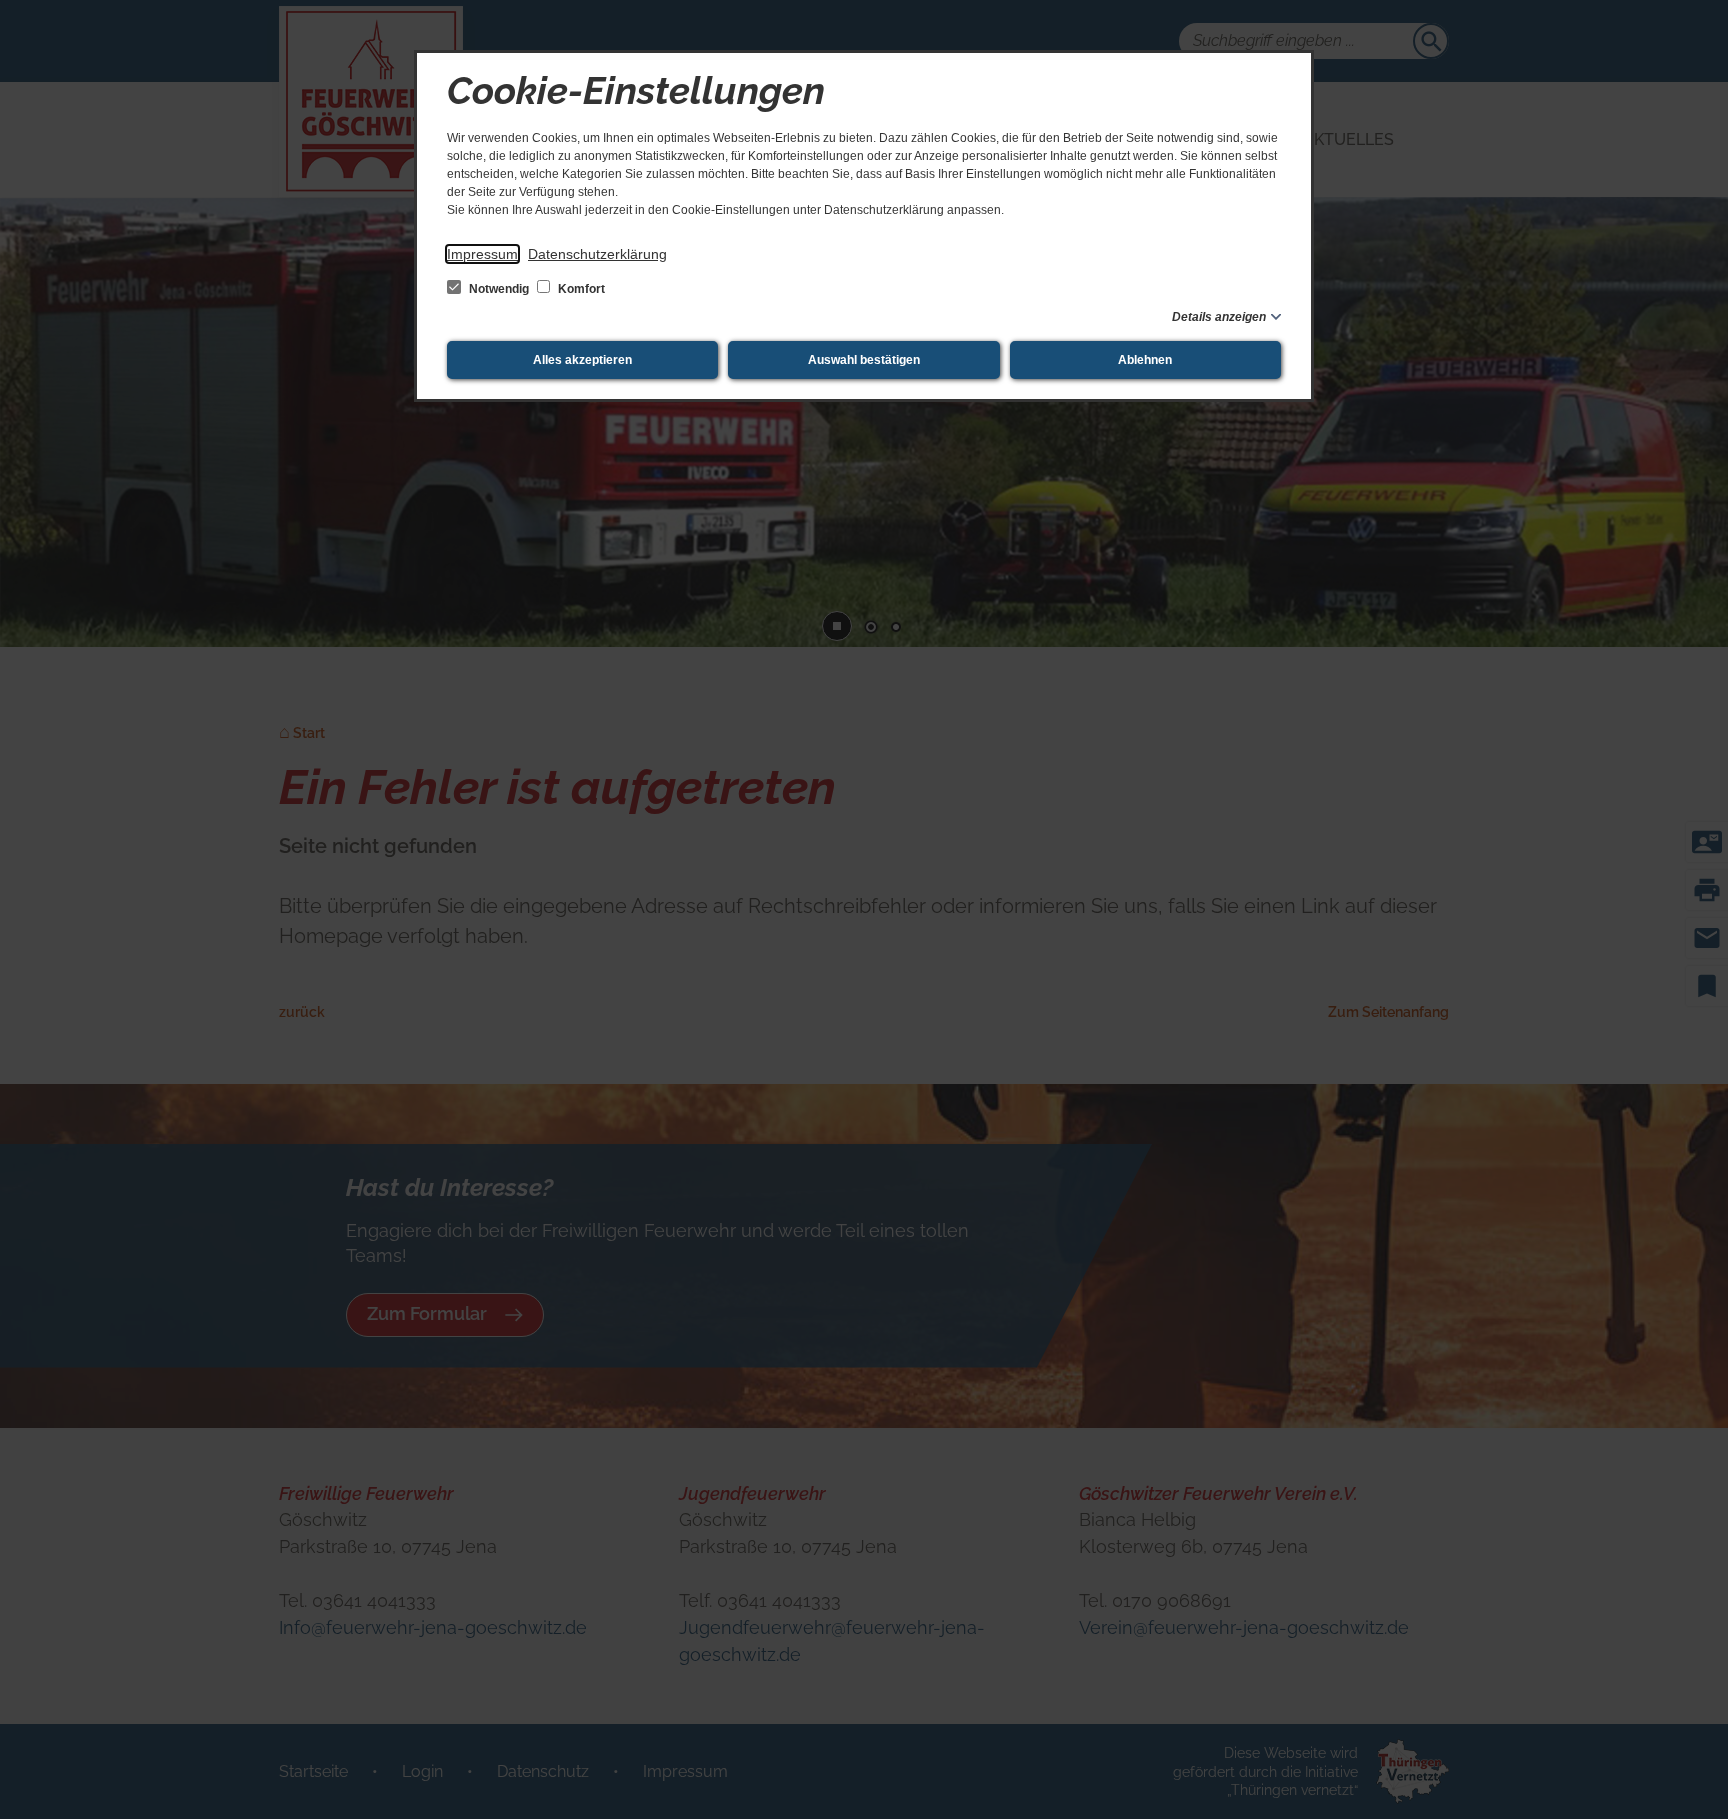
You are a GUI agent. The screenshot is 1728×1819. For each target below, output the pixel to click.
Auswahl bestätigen (864, 360)
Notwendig (499, 289)
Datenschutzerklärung (597, 254)
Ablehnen (1145, 360)
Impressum (482, 254)
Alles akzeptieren (582, 360)
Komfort (580, 289)
